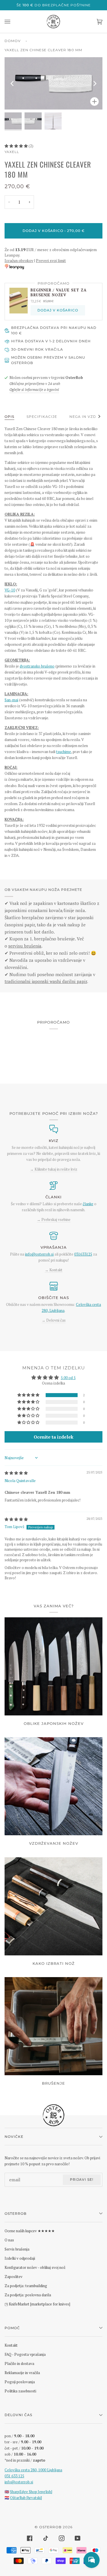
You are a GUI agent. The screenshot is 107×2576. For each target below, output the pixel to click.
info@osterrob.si (39, 1254)
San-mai (11, 700)
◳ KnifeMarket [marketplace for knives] (37, 2304)
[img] (16, 1473)
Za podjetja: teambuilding (26, 2286)
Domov (13, 41)
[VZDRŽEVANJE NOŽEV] (53, 1786)
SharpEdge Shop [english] (31, 2492)
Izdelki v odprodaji (20, 2258)
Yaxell (12, 152)
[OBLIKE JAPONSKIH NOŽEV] (53, 1666)
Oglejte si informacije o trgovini (34, 390)
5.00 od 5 (68, 1378)
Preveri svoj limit (51, 261)
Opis (9, 417)
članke (88, 1204)
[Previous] (13, 84)
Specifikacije (42, 417)
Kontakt (11, 2345)
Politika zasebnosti (20, 2391)
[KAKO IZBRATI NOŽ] (53, 1906)
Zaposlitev (14, 2277)
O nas (9, 2240)
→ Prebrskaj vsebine (54, 1220)
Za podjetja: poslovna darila (28, 2295)
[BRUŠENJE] (53, 2026)
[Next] (94, 84)
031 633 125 (14, 2476)
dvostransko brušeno (37, 666)
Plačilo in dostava (19, 2364)
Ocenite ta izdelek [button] (53, 1437)
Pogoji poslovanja (20, 2382)
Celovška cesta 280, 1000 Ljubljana (33, 2470)
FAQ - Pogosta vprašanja (25, 2354)
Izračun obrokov (19, 261)
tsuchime (64, 752)
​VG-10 (10, 590)
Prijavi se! (82, 2179)
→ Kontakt (54, 1270)
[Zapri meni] (13, 22)
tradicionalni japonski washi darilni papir (46, 981)
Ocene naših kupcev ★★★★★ (30, 2231)
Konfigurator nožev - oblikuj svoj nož (35, 2267)
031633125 (83, 1254)
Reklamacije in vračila (22, 2373)
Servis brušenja (17, 2249)
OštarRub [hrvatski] (26, 2498)
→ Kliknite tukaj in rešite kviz (54, 1169)
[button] (17, 146)
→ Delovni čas (54, 1320)
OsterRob (50, 2527)
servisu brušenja (25, 946)
